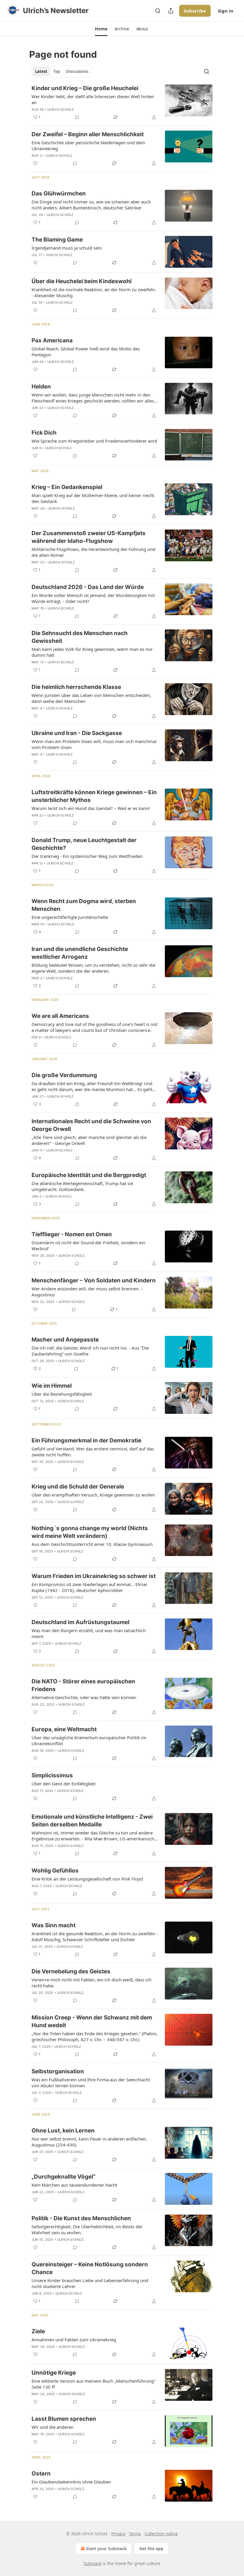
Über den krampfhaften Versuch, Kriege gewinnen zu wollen (93, 1495)
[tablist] (62, 71)
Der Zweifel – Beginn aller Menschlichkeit (88, 134)
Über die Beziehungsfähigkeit (62, 1394)
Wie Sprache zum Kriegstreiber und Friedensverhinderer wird (94, 441)
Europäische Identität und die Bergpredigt (89, 1175)
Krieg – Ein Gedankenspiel (67, 487)
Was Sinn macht (54, 1925)
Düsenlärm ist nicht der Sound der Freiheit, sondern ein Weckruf (88, 1245)
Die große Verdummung (64, 1075)
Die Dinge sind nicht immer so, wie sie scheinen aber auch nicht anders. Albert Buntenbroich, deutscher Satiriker (91, 205)
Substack (93, 2563)
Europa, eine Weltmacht (64, 1729)
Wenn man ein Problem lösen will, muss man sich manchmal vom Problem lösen (94, 744)
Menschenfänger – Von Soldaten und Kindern (94, 1280)
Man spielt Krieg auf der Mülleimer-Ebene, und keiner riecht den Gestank (93, 498)
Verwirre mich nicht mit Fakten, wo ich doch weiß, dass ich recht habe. (91, 1983)
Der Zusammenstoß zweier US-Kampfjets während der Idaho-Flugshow (89, 537)
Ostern (41, 2474)
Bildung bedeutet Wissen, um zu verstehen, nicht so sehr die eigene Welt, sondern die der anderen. (93, 968)
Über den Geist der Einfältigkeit (64, 1784)
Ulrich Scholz (61, 109)
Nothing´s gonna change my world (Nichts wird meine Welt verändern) (90, 1532)
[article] (122, 103)
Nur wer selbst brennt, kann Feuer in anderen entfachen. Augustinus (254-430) (89, 2142)
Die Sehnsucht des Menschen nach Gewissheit (80, 637)
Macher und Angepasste (65, 1340)
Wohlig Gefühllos (55, 1871)
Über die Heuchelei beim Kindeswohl (82, 281)
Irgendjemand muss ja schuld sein (67, 248)
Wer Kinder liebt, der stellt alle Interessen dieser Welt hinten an (93, 99)
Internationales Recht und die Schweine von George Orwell (91, 1125)
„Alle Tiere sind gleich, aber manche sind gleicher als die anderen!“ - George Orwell (89, 1140)
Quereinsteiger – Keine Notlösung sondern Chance (90, 2268)
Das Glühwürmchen (59, 193)
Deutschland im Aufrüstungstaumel (80, 1622)
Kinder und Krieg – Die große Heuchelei (85, 88)
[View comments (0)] (77, 117)
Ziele (38, 2331)
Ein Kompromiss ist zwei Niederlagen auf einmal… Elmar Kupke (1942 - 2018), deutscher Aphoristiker (89, 1587)
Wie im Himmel (52, 1386)
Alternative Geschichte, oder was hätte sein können (84, 1697)
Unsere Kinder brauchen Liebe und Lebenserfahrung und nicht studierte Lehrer (90, 2283)
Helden (41, 387)
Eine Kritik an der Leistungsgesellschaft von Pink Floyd (87, 1879)
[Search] (158, 11)
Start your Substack (106, 2548)
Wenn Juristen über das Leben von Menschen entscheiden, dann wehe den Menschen (91, 698)
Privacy (118, 2534)
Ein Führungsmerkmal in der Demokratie (86, 1440)
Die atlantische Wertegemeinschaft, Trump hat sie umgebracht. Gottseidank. (82, 1186)
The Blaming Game (57, 240)
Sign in (226, 11)
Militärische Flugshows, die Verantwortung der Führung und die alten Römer (93, 552)
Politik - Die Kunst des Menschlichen (81, 2218)
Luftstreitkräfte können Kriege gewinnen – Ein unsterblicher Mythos (94, 796)
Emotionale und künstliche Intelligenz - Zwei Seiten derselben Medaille (92, 1821)
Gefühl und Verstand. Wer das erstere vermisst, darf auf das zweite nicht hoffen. (93, 1452)
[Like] (35, 163)
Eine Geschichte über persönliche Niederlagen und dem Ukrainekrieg (88, 145)
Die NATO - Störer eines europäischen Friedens (83, 1685)
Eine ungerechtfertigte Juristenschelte (70, 917)
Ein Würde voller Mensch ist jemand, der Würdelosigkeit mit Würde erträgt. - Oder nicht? (93, 598)
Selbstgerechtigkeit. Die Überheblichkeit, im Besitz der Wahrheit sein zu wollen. (87, 2229)
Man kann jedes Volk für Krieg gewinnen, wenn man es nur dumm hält (92, 652)
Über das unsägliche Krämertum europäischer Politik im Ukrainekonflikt (89, 1740)
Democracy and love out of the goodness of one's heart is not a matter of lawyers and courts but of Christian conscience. (94, 1027)
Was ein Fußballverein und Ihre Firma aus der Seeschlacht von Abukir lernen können (91, 2083)
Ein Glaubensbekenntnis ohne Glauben (71, 2482)
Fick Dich (44, 433)
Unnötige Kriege (54, 2373)
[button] (101, 29)
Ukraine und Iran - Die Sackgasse (77, 733)
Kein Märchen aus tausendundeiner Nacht (74, 2185)
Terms (135, 2534)
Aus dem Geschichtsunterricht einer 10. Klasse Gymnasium (92, 1544)
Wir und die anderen (53, 2427)
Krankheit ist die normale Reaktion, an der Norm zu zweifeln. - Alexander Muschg (94, 292)
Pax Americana (52, 340)
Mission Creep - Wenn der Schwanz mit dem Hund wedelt (92, 2021)
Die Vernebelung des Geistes (71, 1971)
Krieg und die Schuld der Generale (78, 1487)
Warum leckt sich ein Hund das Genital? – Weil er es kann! (91, 808)
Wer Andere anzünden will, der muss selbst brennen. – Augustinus (87, 1292)
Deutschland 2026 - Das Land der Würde (88, 587)
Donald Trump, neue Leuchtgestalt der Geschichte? (84, 844)
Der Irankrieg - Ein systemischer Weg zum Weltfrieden (87, 856)
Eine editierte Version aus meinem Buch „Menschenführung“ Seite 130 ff (93, 2384)
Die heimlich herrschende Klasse (76, 687)
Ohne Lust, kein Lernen (63, 2131)
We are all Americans (60, 1016)
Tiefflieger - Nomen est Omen (72, 1234)
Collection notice (161, 2534)
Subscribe (195, 11)
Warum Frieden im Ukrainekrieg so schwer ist (94, 1576)
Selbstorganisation (58, 2071)
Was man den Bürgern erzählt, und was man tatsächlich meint (89, 1633)
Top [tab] (57, 71)
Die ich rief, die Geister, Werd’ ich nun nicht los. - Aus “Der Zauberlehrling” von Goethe (90, 1351)
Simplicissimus (52, 1775)
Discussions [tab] (77, 71)
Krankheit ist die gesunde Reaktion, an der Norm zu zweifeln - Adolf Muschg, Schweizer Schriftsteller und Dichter (95, 1936)
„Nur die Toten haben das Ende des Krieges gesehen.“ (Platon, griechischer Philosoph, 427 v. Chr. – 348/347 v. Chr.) (94, 2036)
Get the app (151, 2548)
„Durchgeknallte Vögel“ (64, 2177)
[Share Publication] (171, 11)
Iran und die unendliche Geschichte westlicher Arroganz (80, 953)
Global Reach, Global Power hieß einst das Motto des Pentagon (86, 352)
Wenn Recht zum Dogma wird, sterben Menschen (84, 905)
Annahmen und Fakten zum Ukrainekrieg (74, 2340)
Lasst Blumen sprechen (64, 2419)
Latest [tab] (41, 71)
